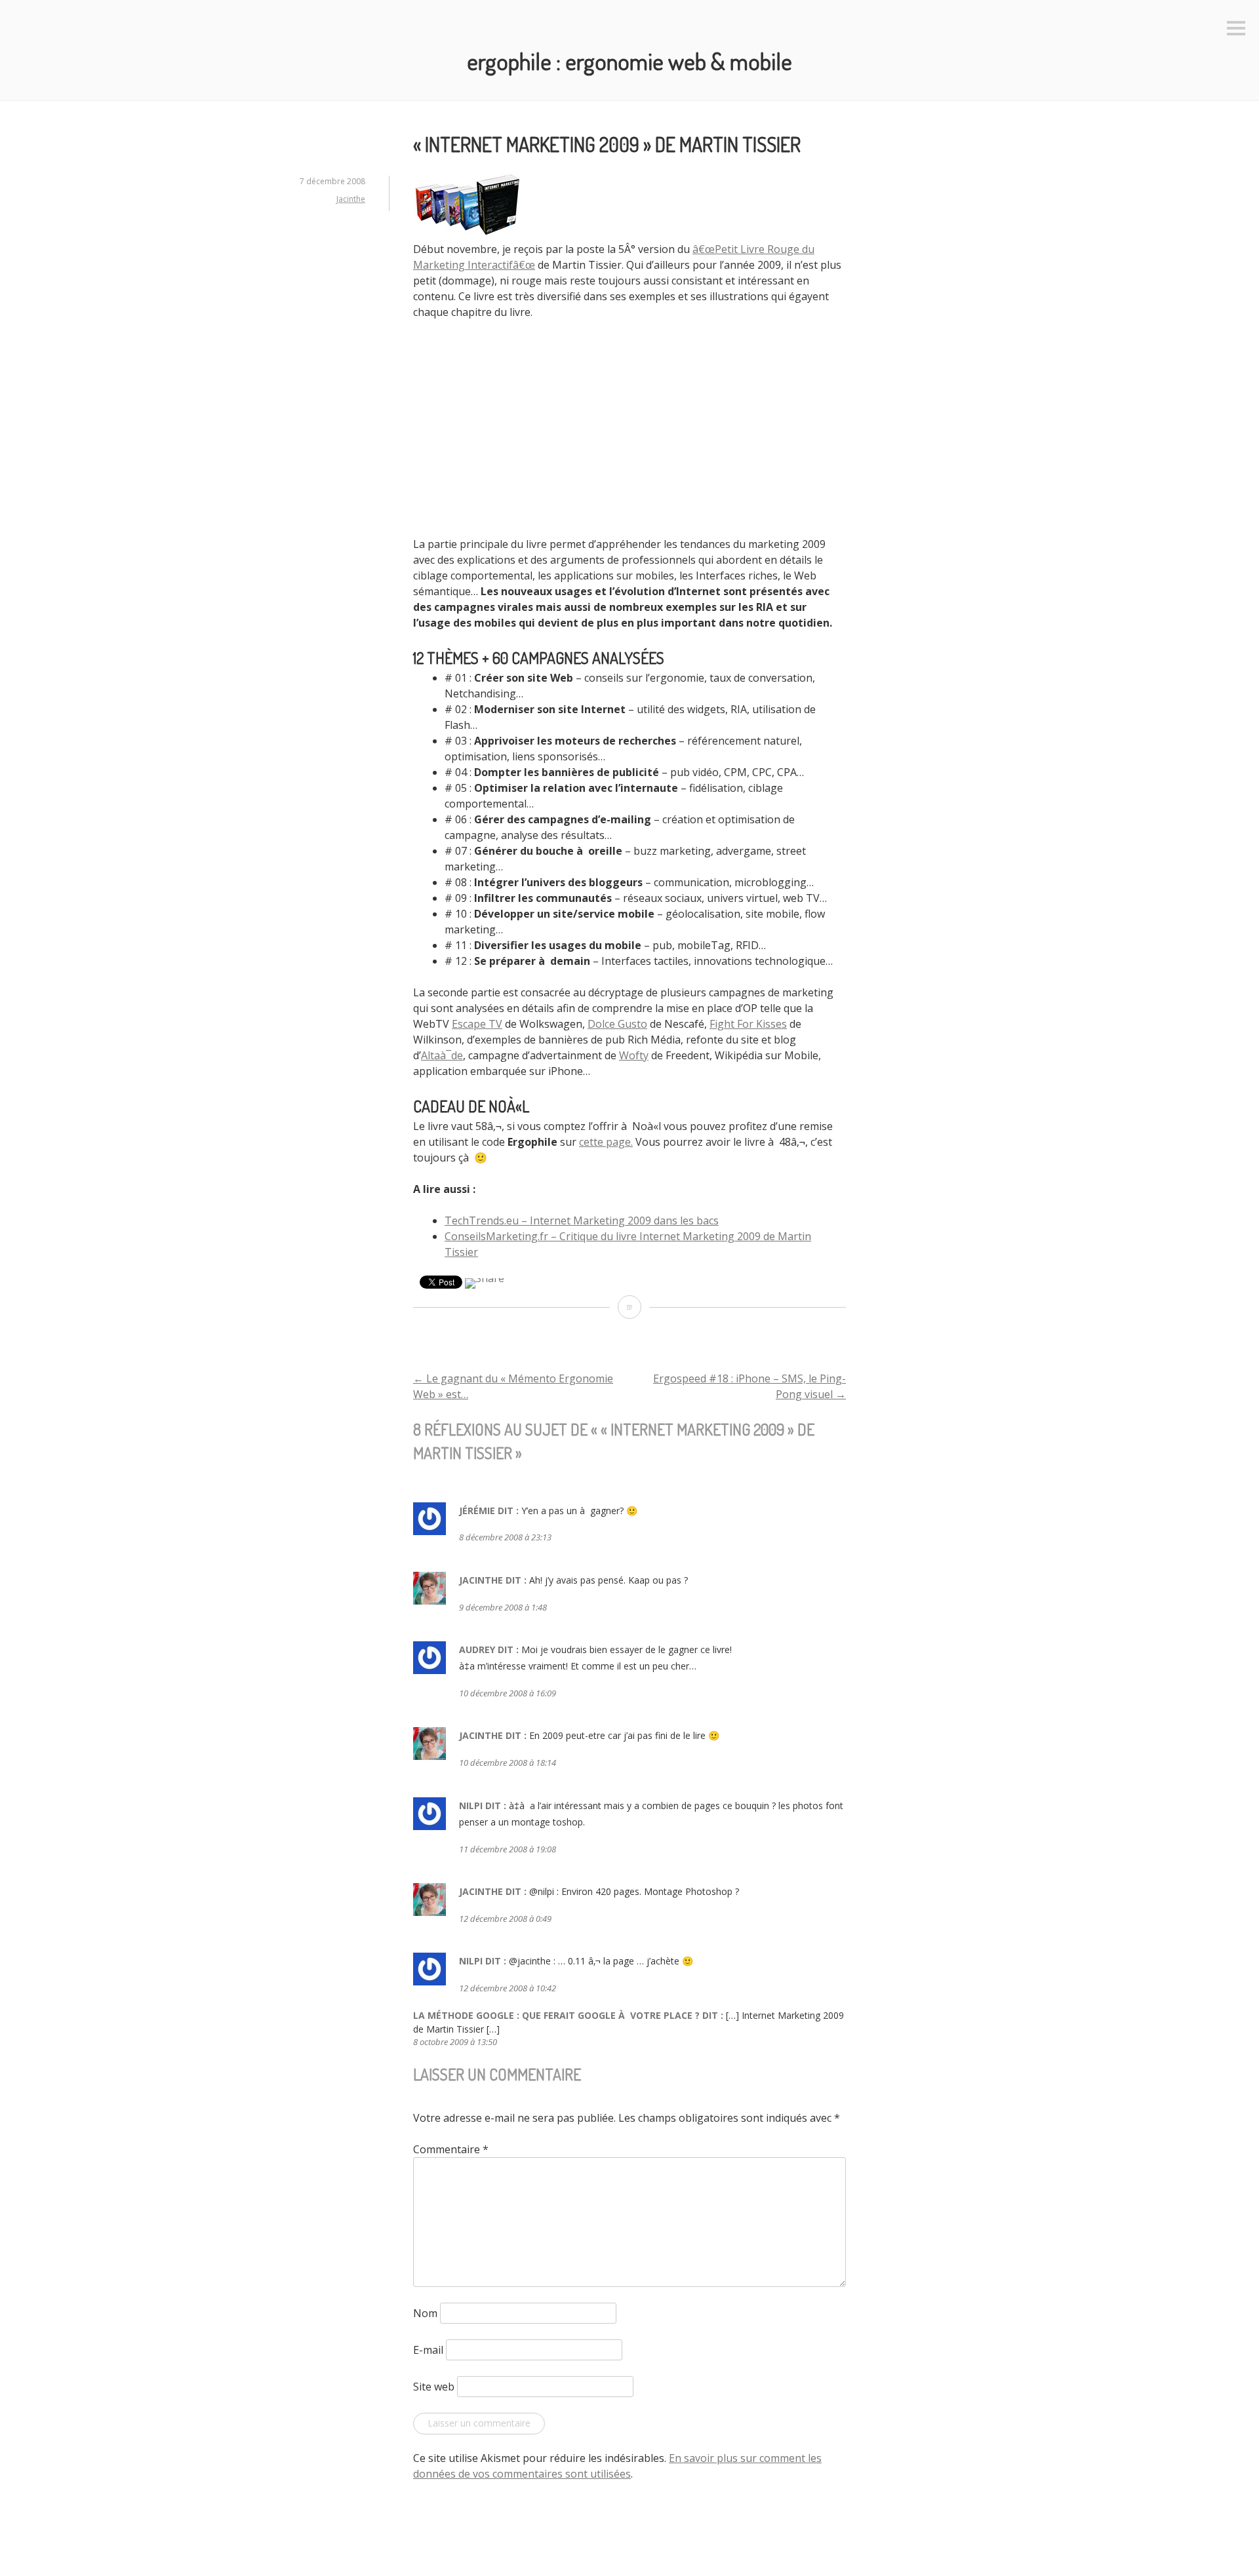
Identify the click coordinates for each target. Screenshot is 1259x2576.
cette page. (606, 1142)
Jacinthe (351, 199)
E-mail (428, 2350)
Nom (425, 2313)
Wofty (634, 1055)
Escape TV (477, 1024)
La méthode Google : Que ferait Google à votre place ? (556, 2015)
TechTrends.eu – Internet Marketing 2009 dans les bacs (582, 1220)
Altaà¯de (442, 1055)
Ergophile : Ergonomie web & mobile (629, 61)
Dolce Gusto (617, 1024)
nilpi (471, 1805)
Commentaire (451, 2149)
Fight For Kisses (748, 1024)
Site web (434, 2387)
